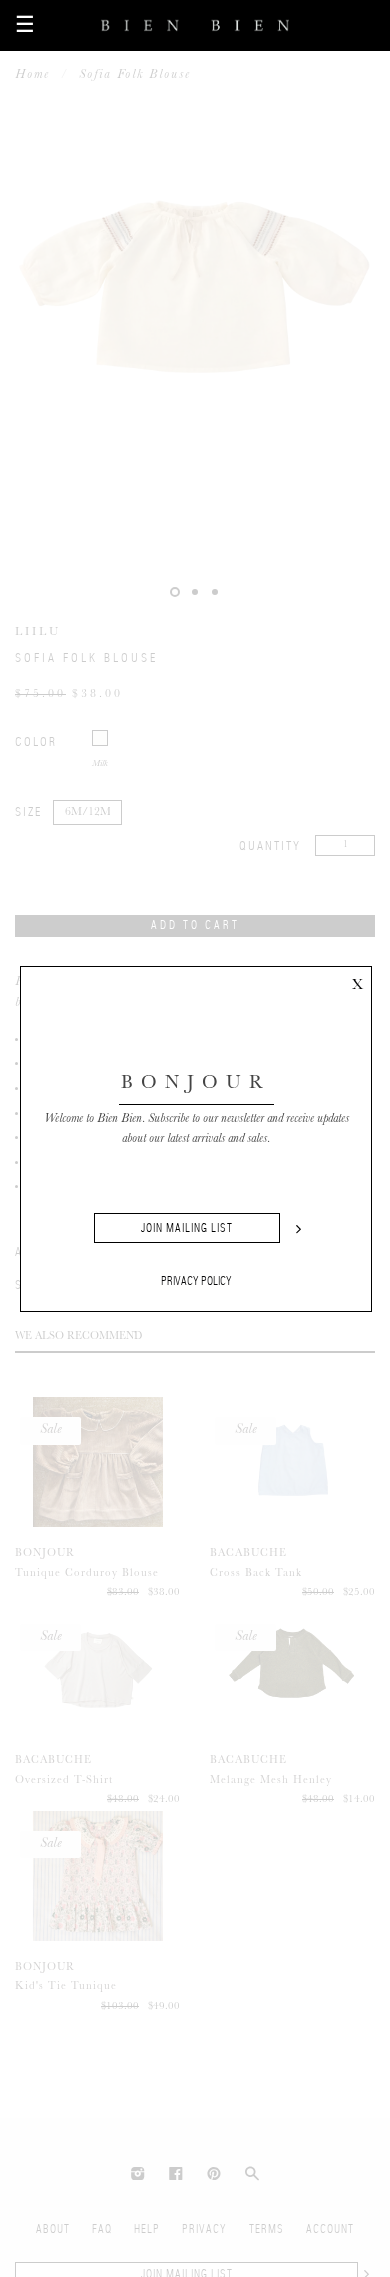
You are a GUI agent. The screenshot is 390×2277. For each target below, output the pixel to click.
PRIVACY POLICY (196, 1281)
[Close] (357, 981)
